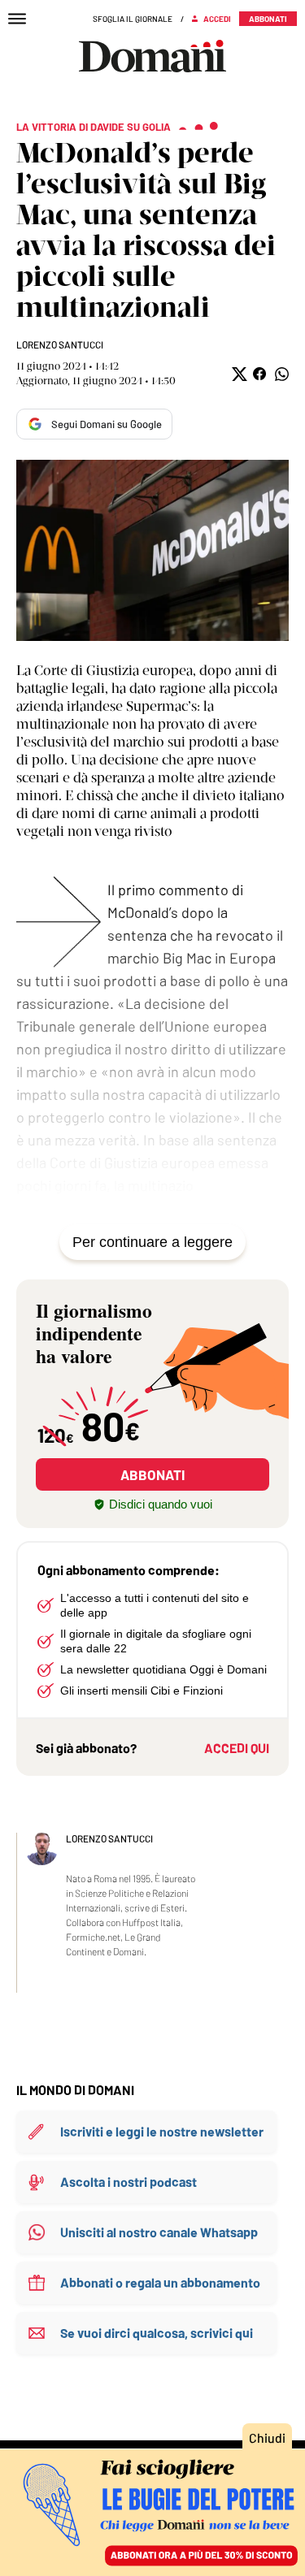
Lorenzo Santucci (60, 344)
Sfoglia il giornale (133, 19)
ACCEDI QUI (237, 1748)
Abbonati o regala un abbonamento (160, 2282)
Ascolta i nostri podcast (129, 2182)
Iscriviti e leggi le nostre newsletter (162, 2131)
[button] (238, 374)
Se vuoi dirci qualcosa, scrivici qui (157, 2333)
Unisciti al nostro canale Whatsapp (159, 2232)
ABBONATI (152, 1474)
